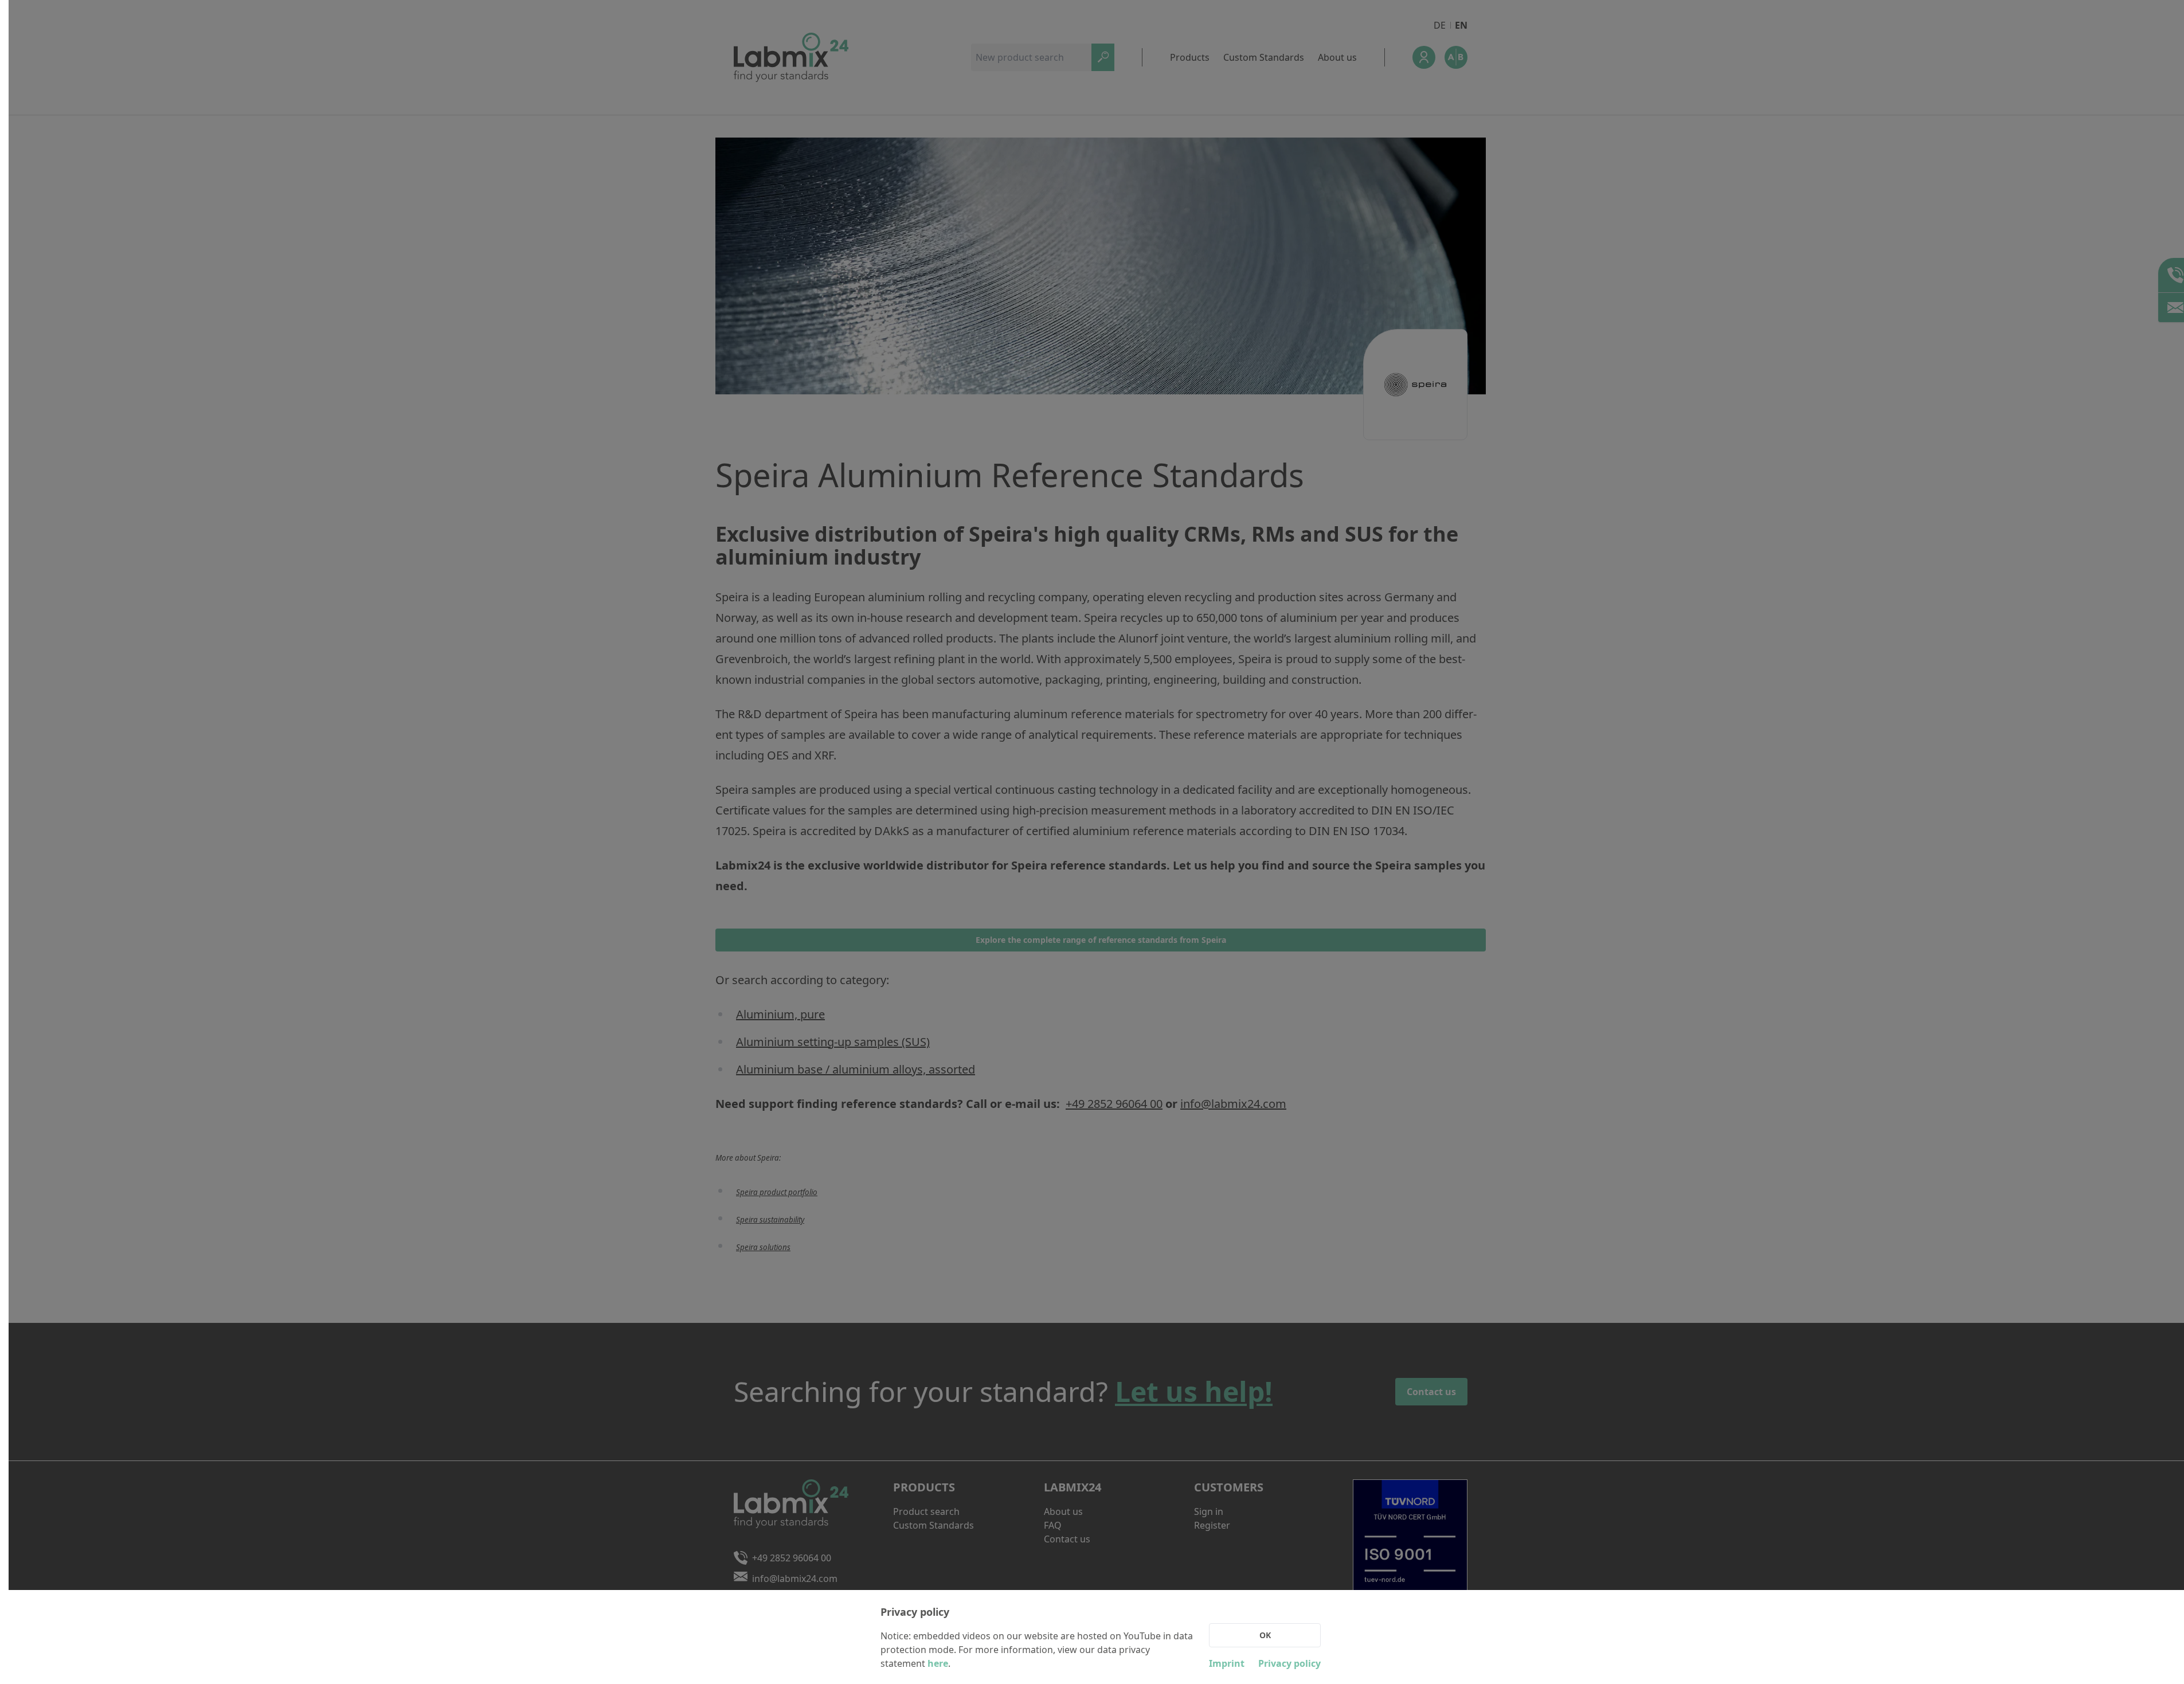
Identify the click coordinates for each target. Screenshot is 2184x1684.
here (938, 1663)
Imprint (1227, 1663)
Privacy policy (1289, 1663)
